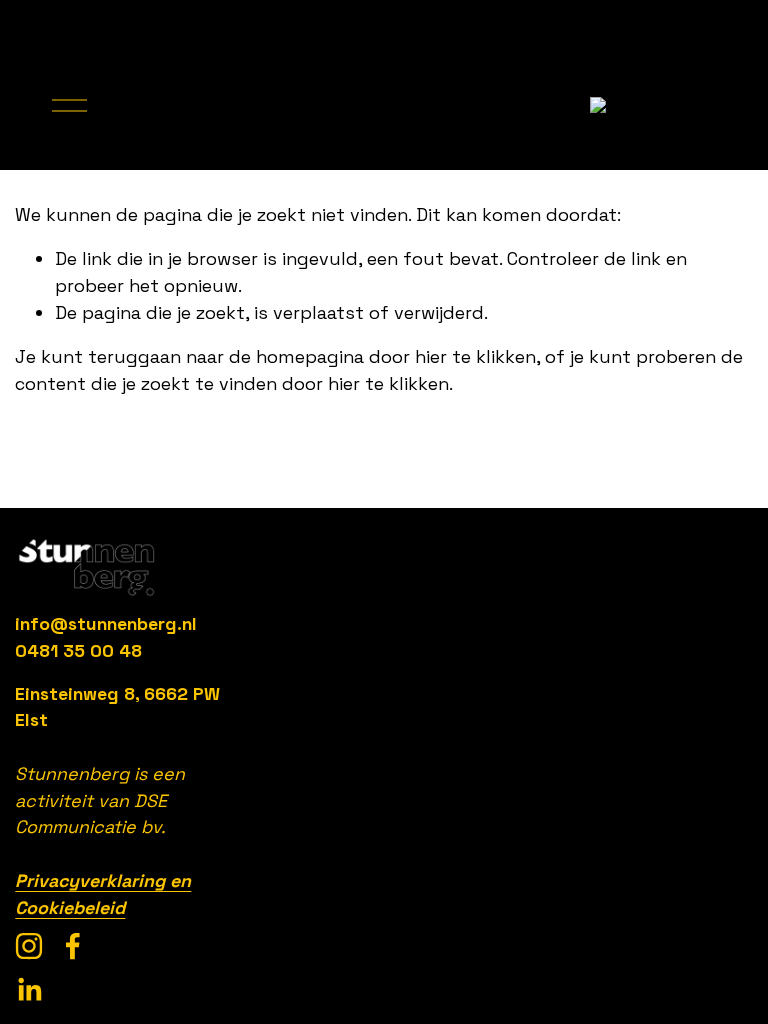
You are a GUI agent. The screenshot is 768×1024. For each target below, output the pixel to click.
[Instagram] (29, 946)
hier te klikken (475, 356)
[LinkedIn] (29, 990)
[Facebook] (73, 946)
